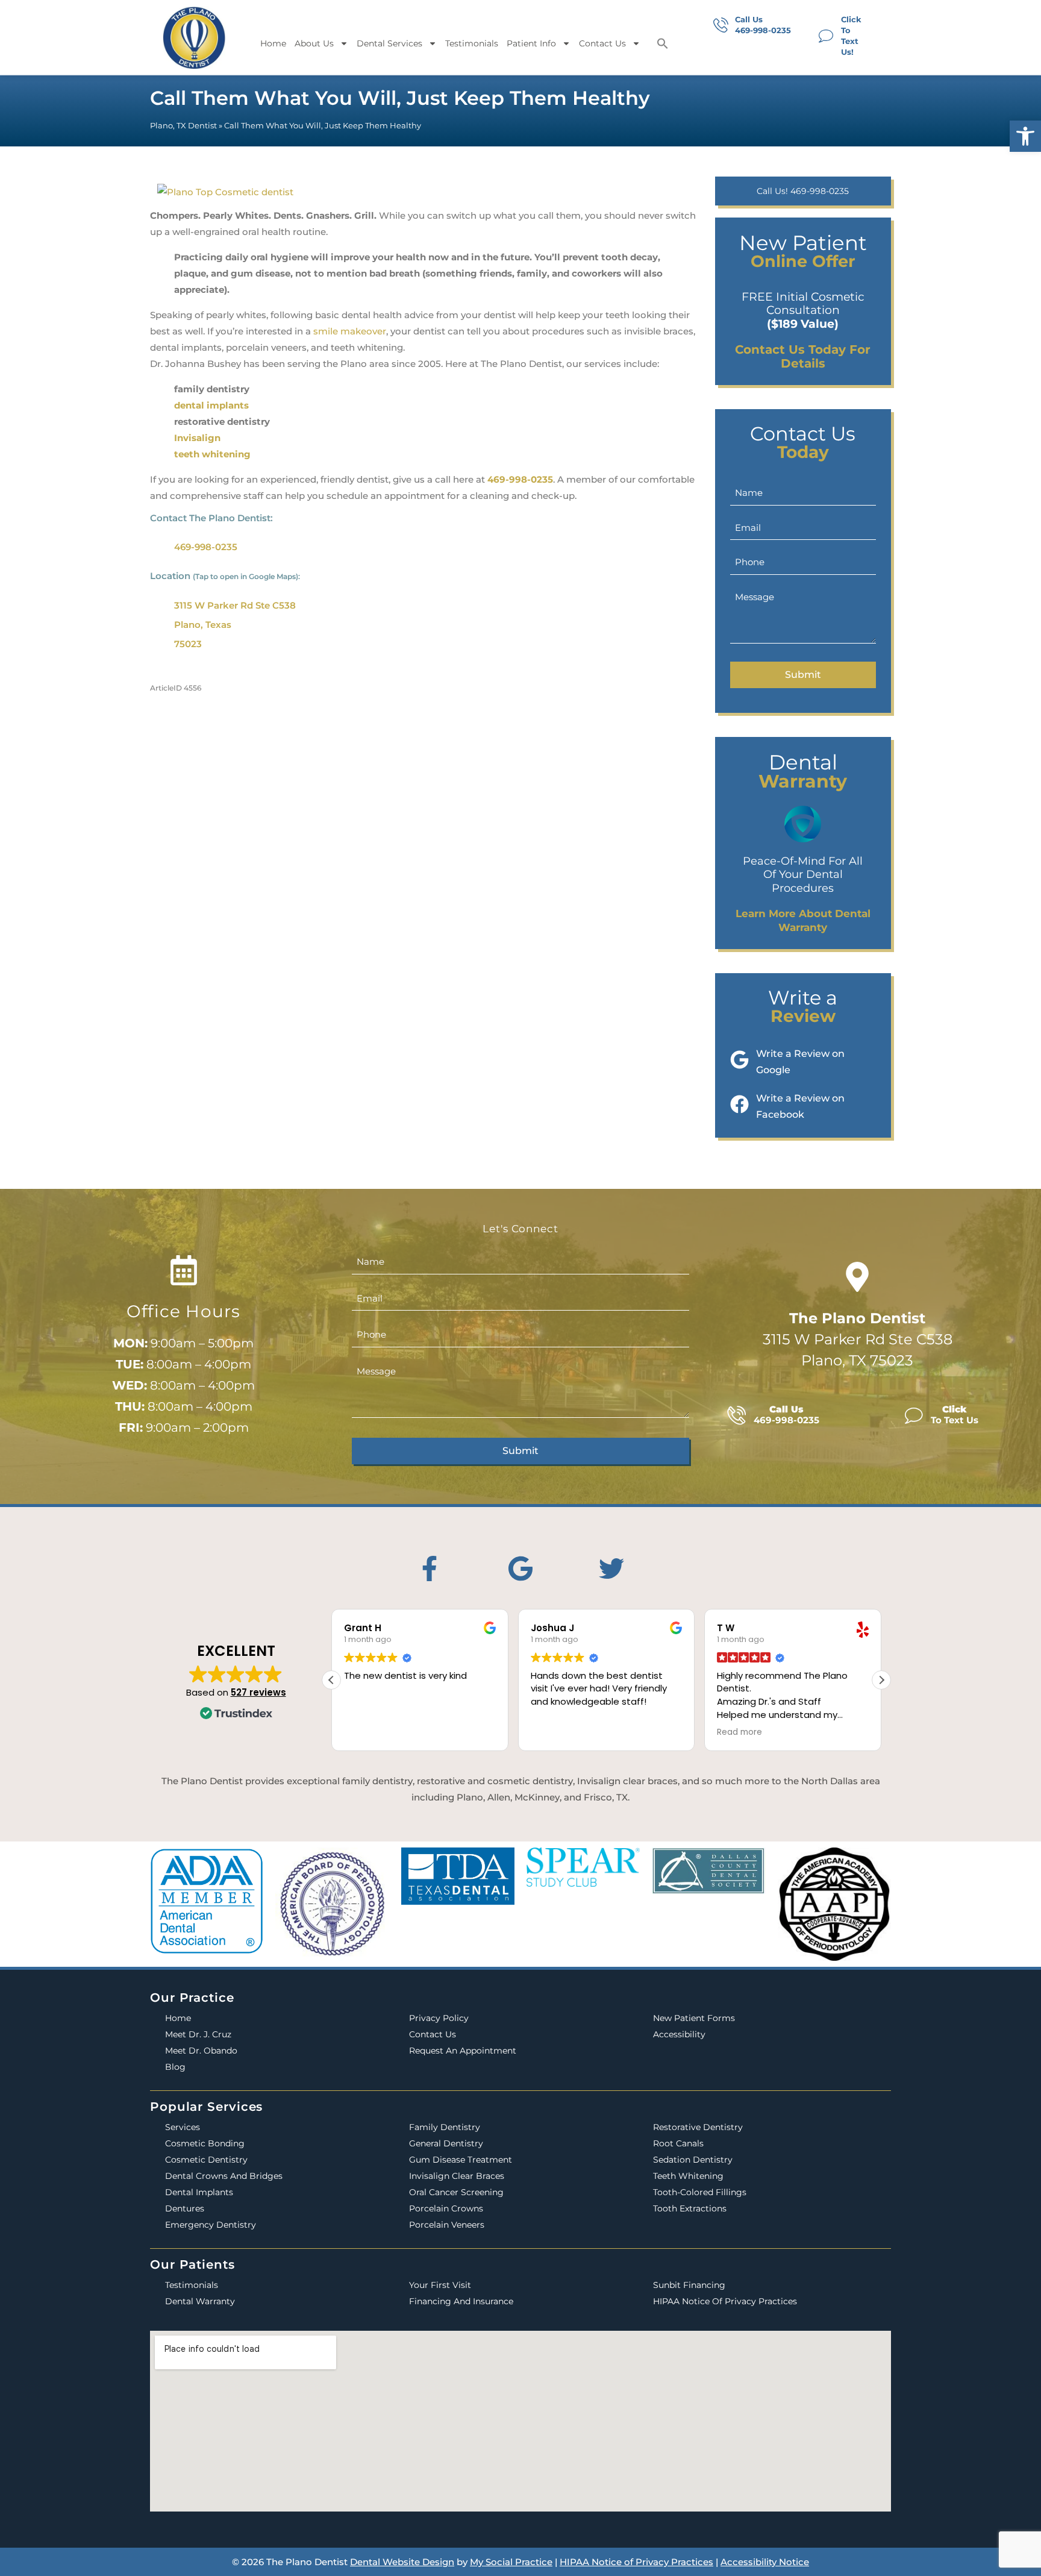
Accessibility (679, 2034)
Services (183, 2127)
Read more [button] (739, 1732)
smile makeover (350, 331)
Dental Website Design (402, 2562)
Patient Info (531, 43)
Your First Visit (440, 2285)
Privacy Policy (439, 2018)
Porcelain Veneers (447, 2225)
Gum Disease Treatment (461, 2160)
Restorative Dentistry (698, 2127)
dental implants (211, 405)
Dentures (185, 2208)
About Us (314, 43)
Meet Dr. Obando (201, 2051)
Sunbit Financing (689, 2285)
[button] (1025, 136)
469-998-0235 (520, 479)
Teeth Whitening (688, 2176)
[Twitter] (611, 1568)
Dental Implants (199, 2192)
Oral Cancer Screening (456, 2192)
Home (273, 43)
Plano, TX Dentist (183, 126)
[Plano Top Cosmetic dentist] (225, 188)
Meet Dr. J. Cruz (198, 2034)
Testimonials (472, 43)
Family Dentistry (445, 2127)
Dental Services (389, 43)
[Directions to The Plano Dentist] (857, 1277)
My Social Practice (511, 2562)
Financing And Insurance (461, 2301)
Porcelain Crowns (446, 2208)
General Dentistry (446, 2143)
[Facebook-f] (430, 1568)
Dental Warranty (200, 2301)
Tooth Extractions (690, 2208)
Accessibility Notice (765, 2562)
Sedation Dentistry (693, 2160)
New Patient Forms (694, 2018)
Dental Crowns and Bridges (224, 2176)
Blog (175, 2067)
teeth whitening (212, 454)
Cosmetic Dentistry (206, 2160)
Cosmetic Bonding (205, 2143)
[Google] (520, 1568)
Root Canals (678, 2143)
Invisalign (197, 438)
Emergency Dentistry (211, 2225)
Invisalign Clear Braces (457, 2176)
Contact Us (602, 43)
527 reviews (258, 1692)
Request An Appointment (463, 2051)
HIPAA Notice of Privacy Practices (725, 2301)
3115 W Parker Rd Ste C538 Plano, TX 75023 (858, 1339)
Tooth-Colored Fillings (700, 2192)
